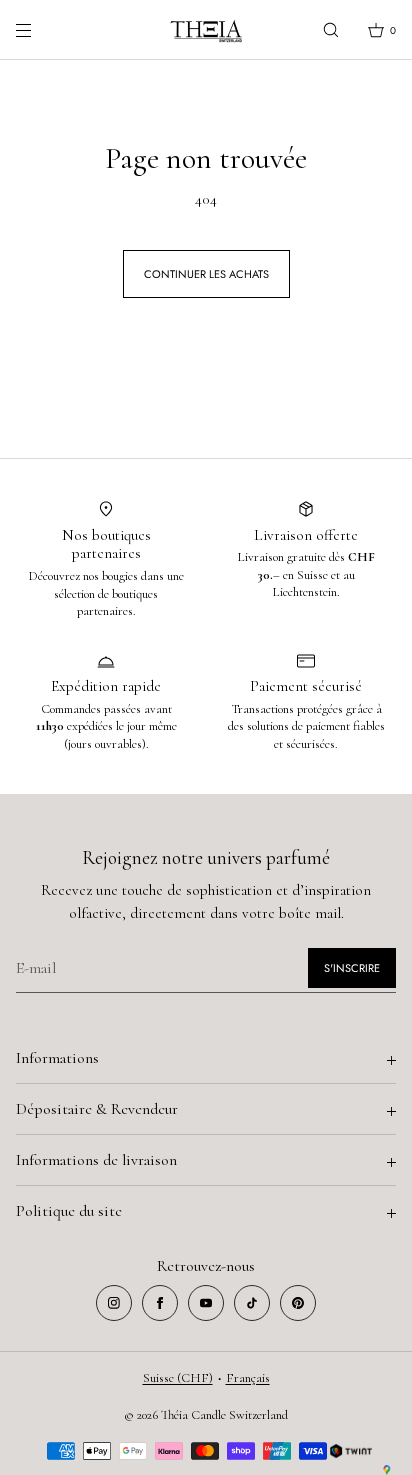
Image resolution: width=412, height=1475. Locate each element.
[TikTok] (252, 1303)
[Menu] (40, 29)
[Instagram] (114, 1303)
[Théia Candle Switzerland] (206, 30)
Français (248, 1378)
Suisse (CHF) (178, 1378)
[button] (331, 29)
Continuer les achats (206, 274)
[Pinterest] (298, 1303)
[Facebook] (160, 1303)
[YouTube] (206, 1303)
